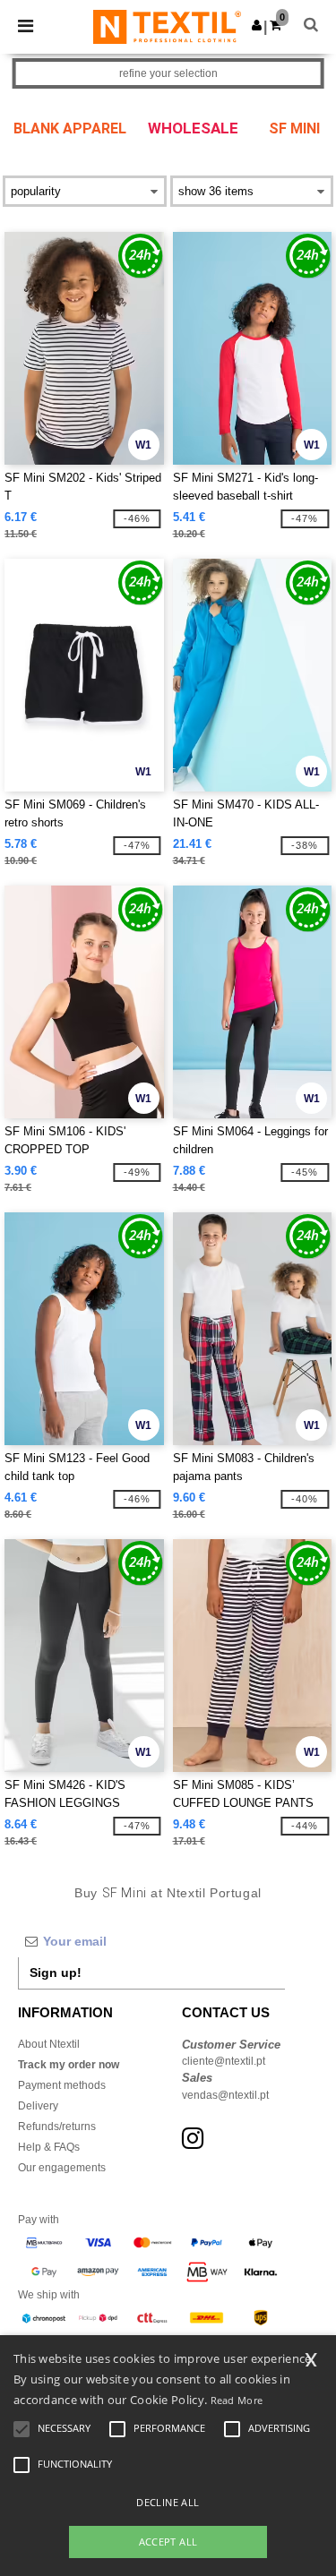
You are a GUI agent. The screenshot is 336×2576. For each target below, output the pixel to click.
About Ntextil (49, 2044)
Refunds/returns (57, 2127)
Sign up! (56, 1973)
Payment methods (62, 2085)
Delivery (38, 2106)
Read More (237, 2400)
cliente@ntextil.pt (224, 2061)
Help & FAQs (49, 2147)
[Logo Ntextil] (167, 26)
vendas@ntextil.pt (225, 2095)
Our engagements (62, 2168)
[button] (257, 25)
